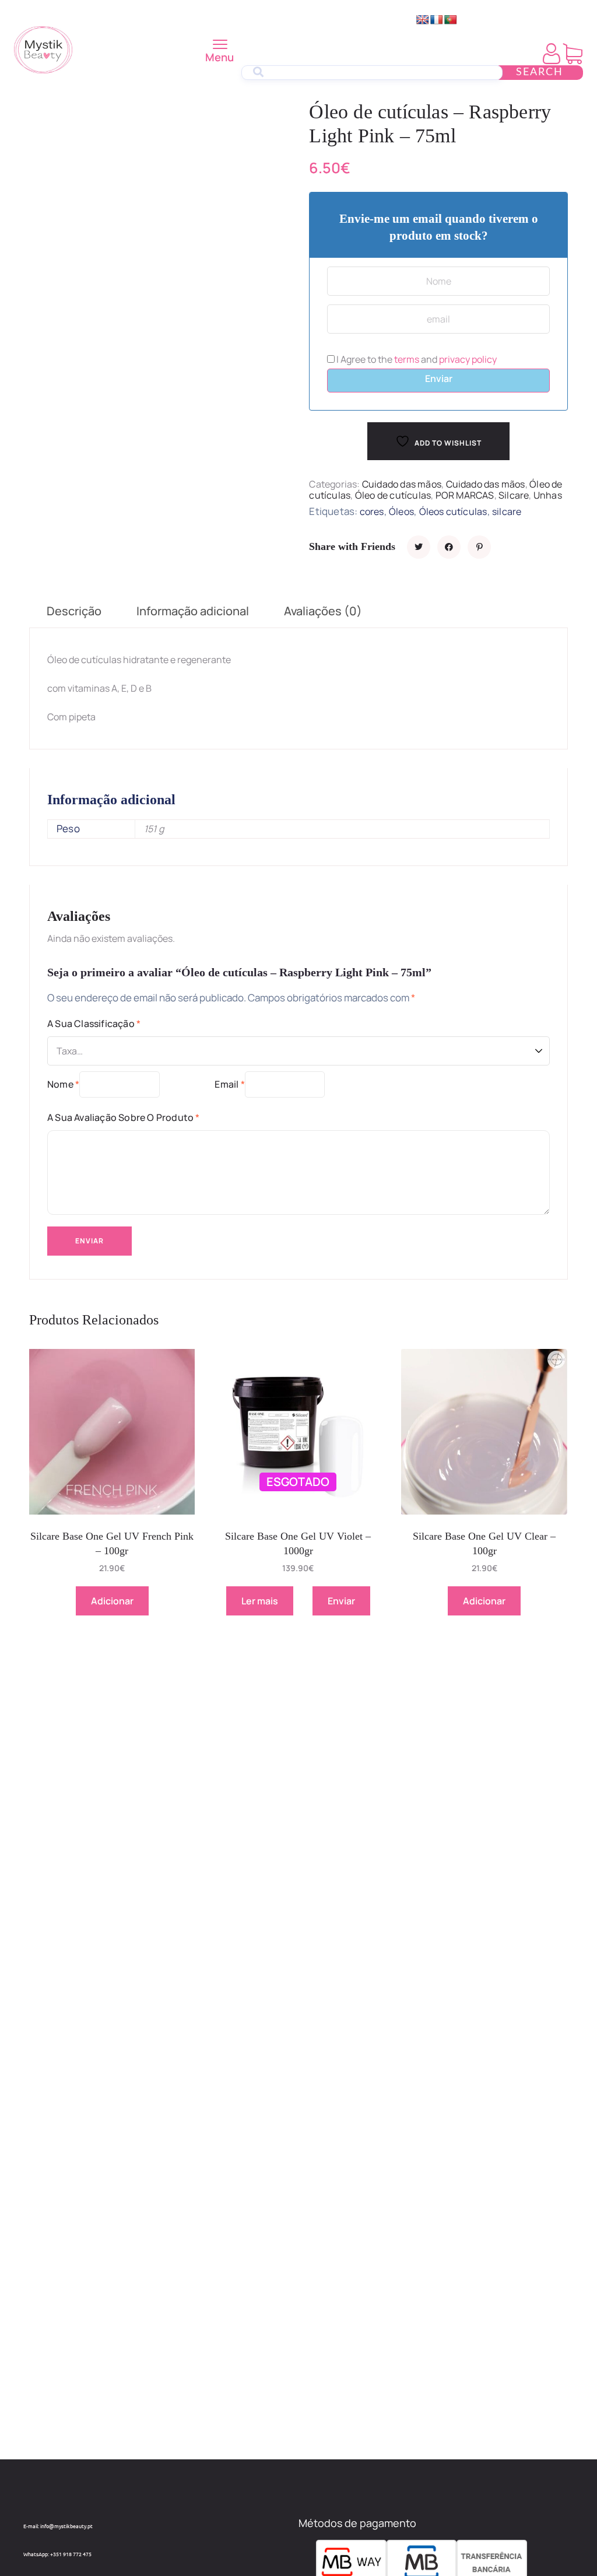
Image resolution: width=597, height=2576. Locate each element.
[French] (437, 20)
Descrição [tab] (74, 611)
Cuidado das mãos (402, 484)
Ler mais (260, 1601)
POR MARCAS (465, 495)
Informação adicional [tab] (193, 611)
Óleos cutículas (453, 511)
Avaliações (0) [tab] (323, 611)
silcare (507, 511)
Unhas (548, 495)
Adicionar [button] (112, 1601)
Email (229, 1084)
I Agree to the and (416, 359)
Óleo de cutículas (393, 495)
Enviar (439, 378)
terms (407, 359)
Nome (63, 1084)
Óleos (401, 511)
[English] (423, 20)
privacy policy (468, 359)
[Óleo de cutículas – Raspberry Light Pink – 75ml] (419, 547)
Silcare (514, 495)
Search (540, 72)
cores (372, 511)
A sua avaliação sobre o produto (124, 1117)
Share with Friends (352, 546)
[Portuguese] (451, 20)
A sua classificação (94, 1024)
